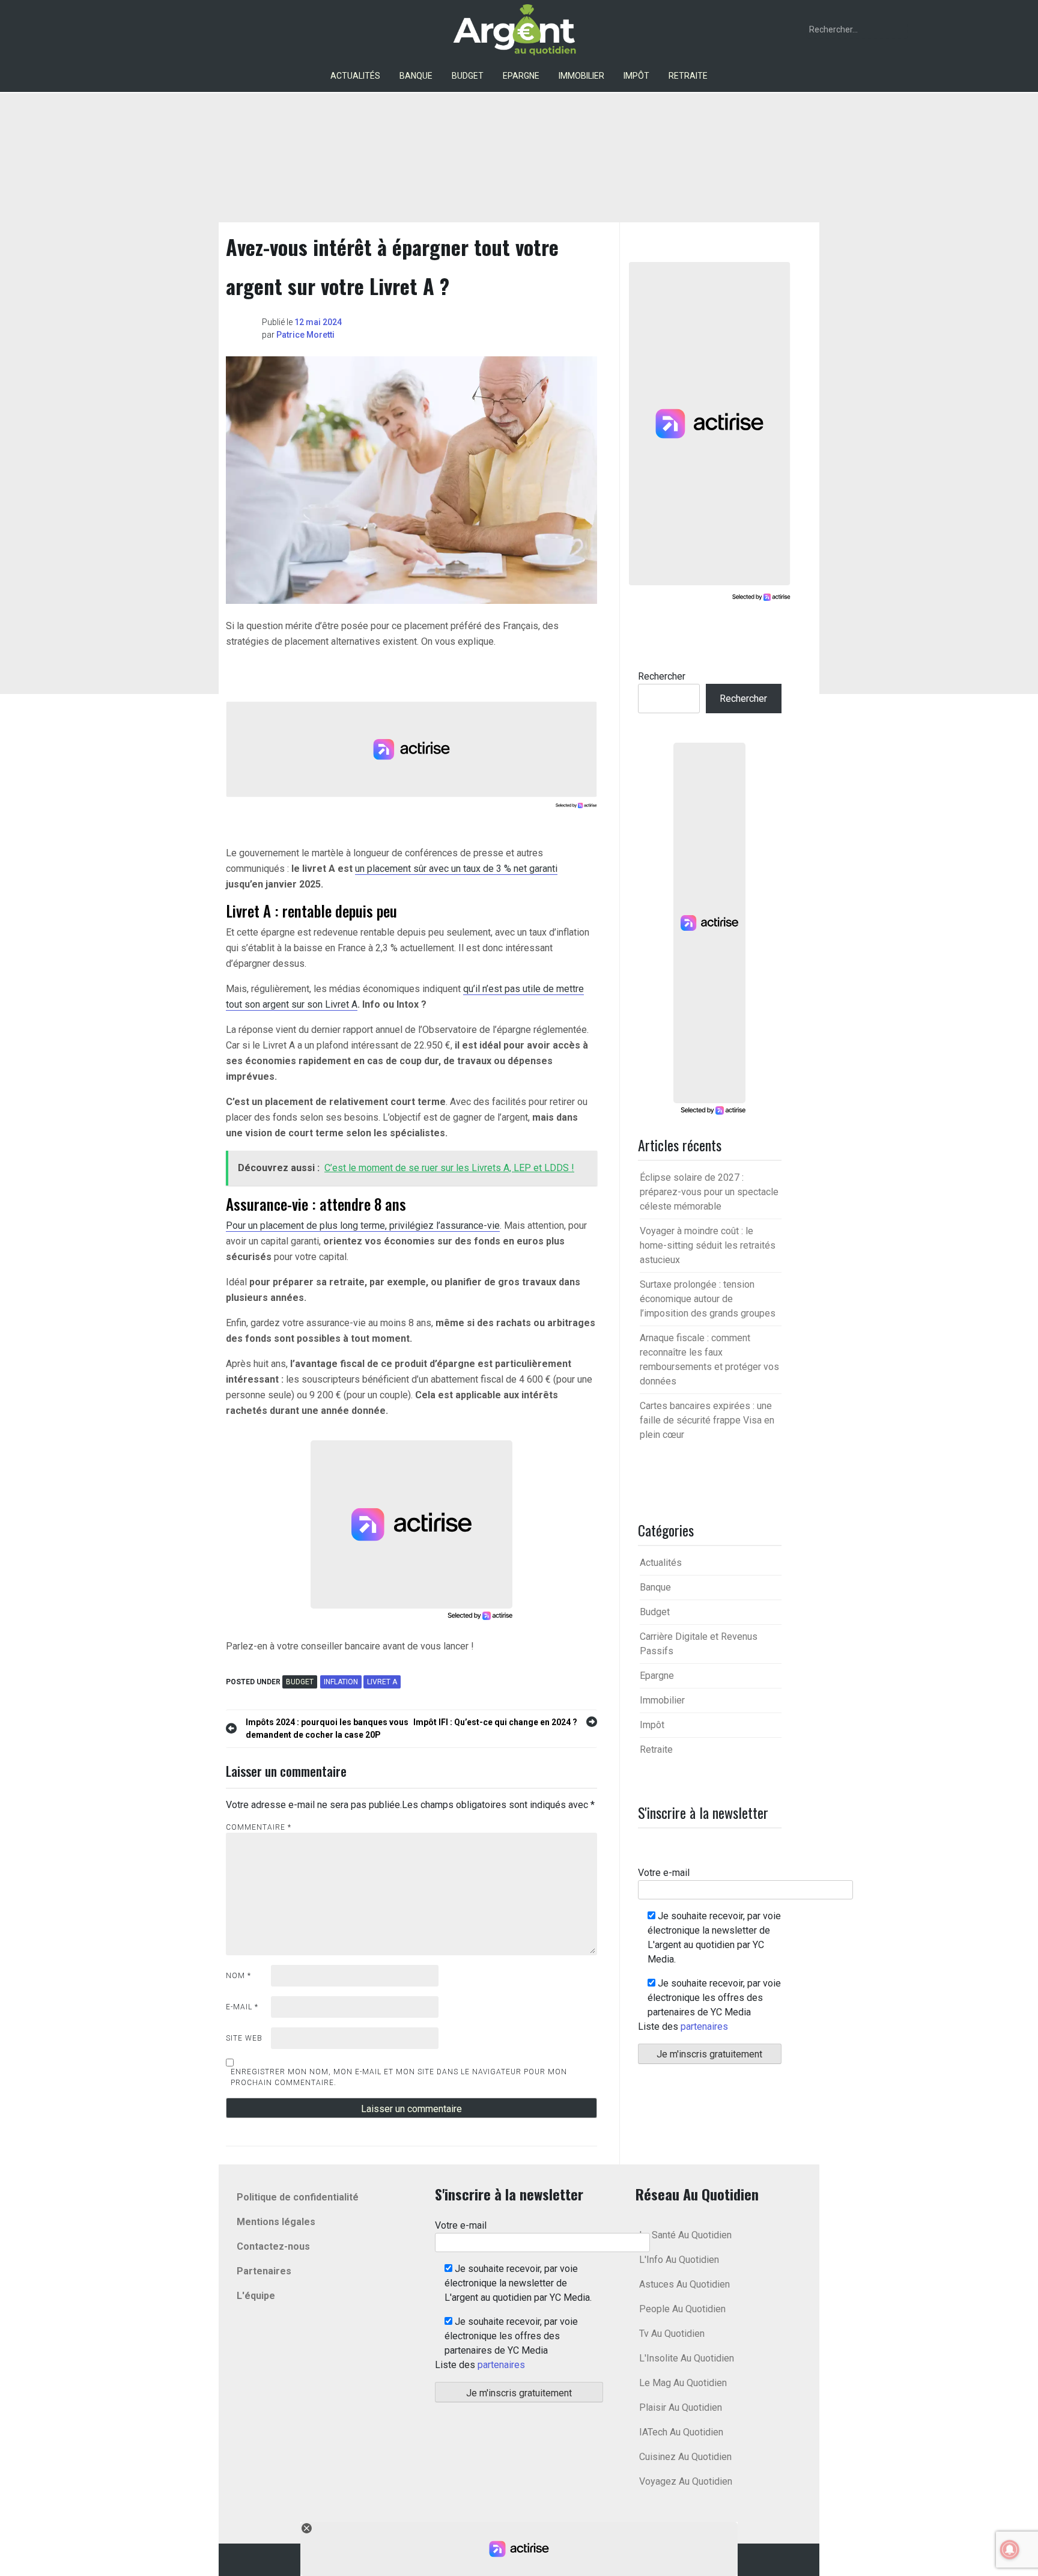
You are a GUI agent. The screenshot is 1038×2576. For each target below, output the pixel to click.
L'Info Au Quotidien (679, 2260)
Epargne (521, 76)
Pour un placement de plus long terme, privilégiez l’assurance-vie (363, 1226)
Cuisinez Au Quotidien (685, 2457)
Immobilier (581, 76)
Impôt (636, 76)
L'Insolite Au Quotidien (687, 2358)
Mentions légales (276, 2222)
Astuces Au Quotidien (684, 2284)
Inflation (341, 1682)
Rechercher (662, 676)
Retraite (688, 76)
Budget (468, 76)
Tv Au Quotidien (672, 2334)
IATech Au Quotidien (681, 2432)
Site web (244, 2038)
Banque (416, 76)
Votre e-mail (664, 1873)
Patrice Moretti (305, 335)
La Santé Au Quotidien (685, 2235)
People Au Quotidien (682, 2309)
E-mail (242, 2007)
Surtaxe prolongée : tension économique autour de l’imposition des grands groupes (708, 1299)
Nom (238, 1976)
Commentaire (259, 1827)
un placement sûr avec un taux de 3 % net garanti (456, 869)
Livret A (382, 1682)
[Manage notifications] (1010, 2550)
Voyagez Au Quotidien (686, 2481)
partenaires (704, 2026)
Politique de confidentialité (298, 2197)
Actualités (355, 76)
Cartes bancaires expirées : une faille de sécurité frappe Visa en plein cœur (707, 1420)
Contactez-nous (273, 2246)
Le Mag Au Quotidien (683, 2383)
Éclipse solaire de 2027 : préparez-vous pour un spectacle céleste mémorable (709, 1192)
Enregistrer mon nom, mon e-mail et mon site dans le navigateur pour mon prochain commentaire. (399, 2077)
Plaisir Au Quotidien (681, 2407)
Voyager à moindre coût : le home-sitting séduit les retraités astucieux (708, 1245)
